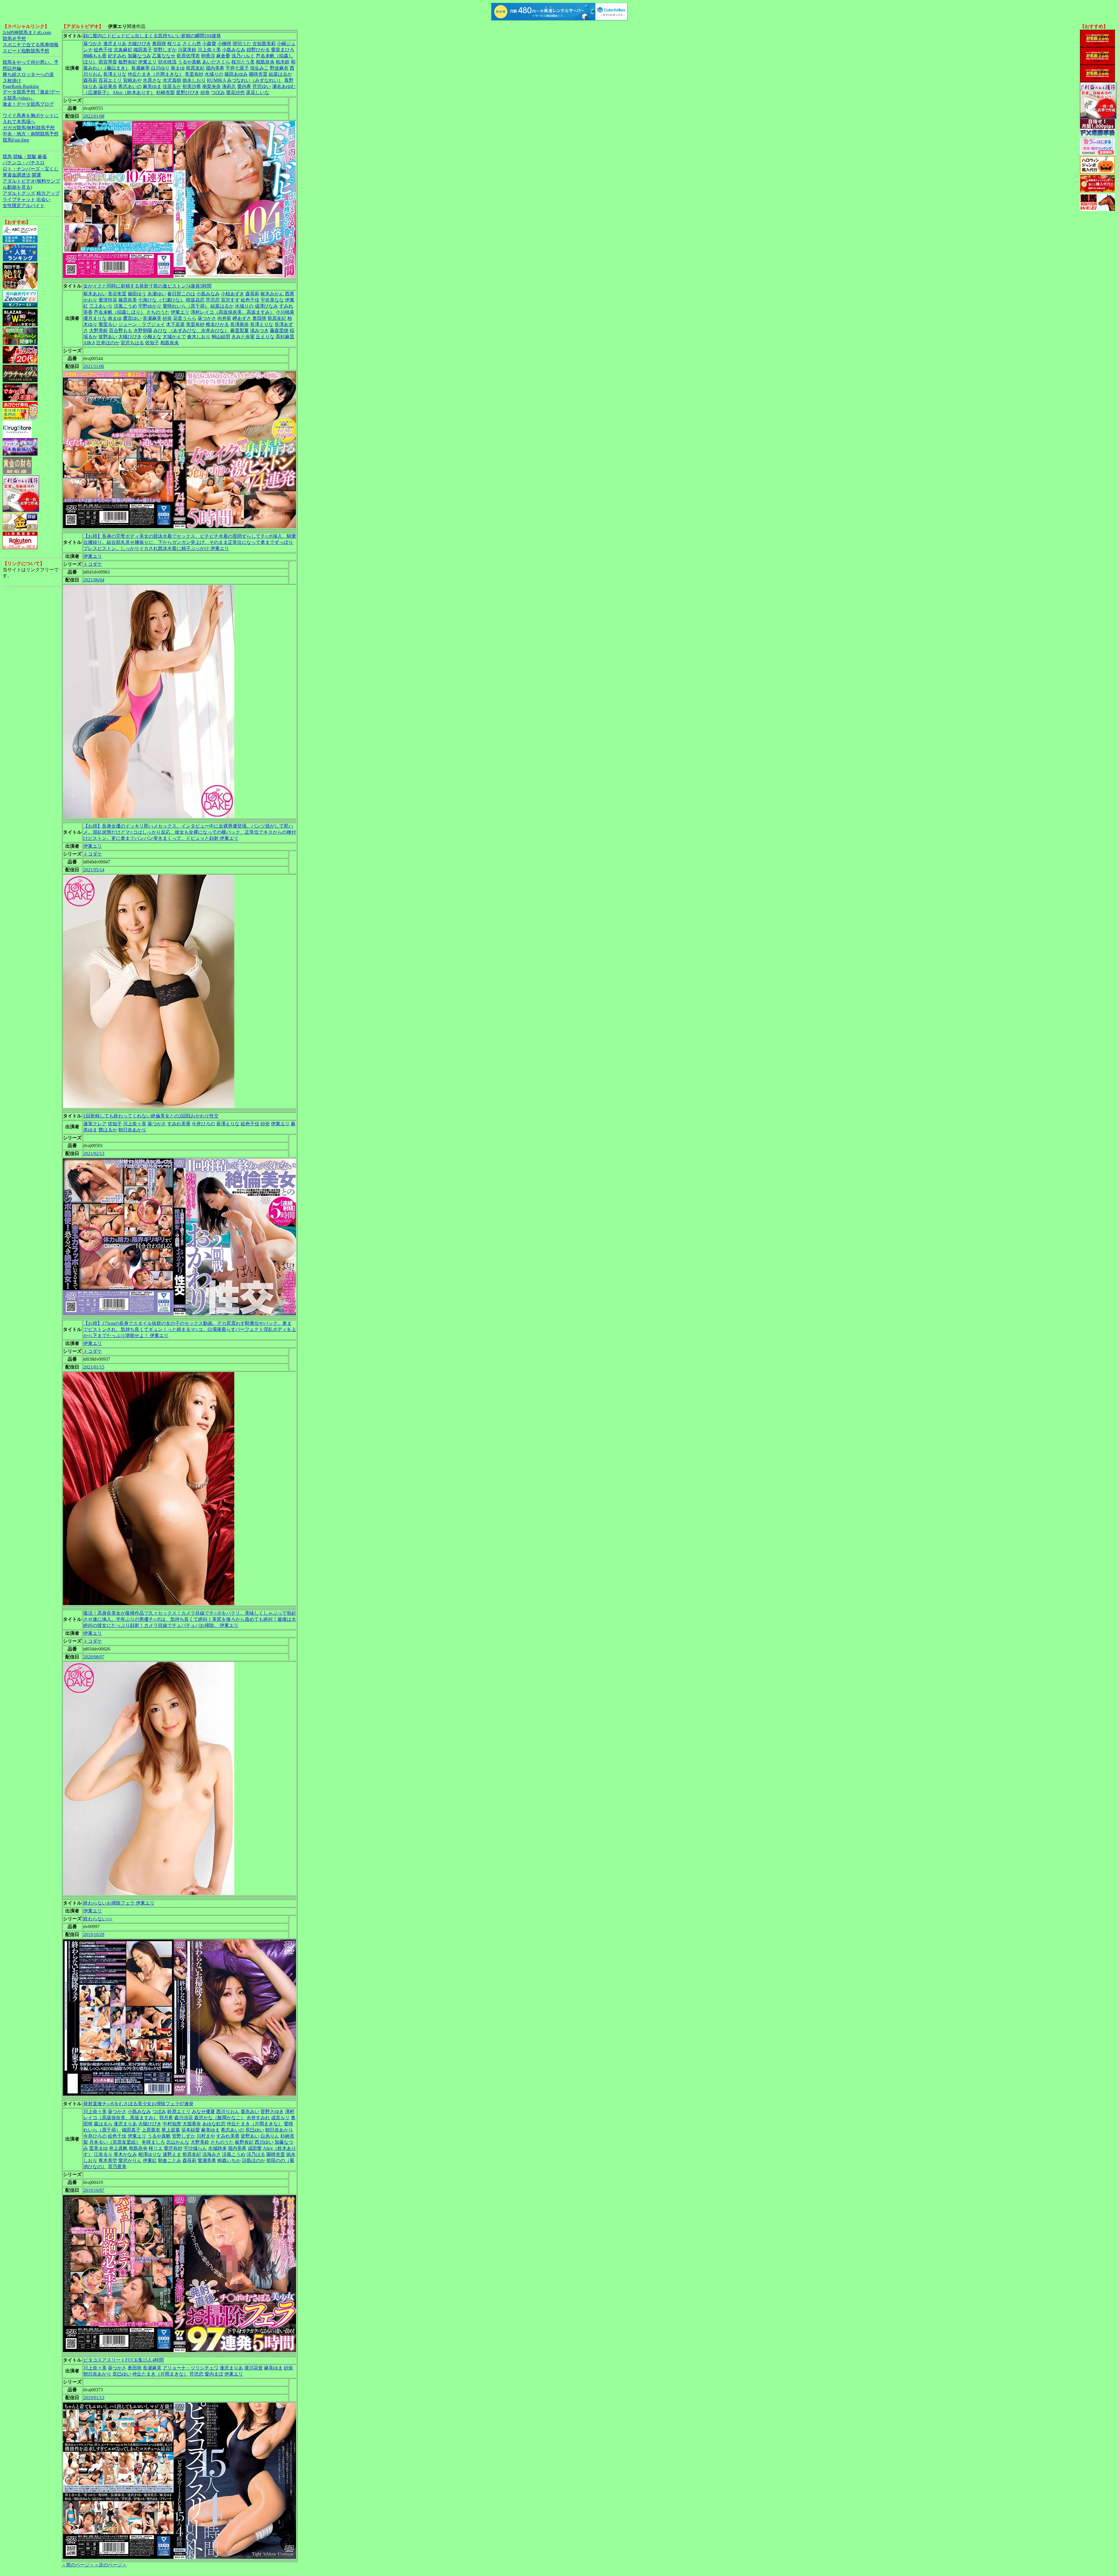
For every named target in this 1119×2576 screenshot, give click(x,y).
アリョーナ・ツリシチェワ (191, 2368)
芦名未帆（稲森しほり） (119, 312)
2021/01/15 (94, 1367)
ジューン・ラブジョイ (142, 324)
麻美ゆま (152, 86)
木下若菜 (175, 324)
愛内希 (244, 86)
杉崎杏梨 (166, 92)
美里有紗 (194, 74)
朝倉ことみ (170, 2160)
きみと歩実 (243, 337)
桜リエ (174, 44)
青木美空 (108, 2160)
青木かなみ (125, 2154)
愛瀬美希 (207, 2160)
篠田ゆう (137, 294)
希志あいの (130, 86)
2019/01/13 (94, 2398)
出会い (43, 199)
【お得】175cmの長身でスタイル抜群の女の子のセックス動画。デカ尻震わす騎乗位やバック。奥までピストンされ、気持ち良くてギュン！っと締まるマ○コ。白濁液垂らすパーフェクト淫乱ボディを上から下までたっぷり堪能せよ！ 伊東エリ (190, 1329)
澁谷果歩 (108, 86)
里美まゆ (98, 2148)
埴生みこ (259, 68)
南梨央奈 (212, 86)
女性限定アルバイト (24, 206)
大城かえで (174, 337)
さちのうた (158, 312)
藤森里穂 (279, 330)
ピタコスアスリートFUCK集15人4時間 (124, 2360)
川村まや (206, 2136)
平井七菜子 (237, 68)
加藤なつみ (139, 56)
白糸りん (270, 2136)
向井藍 (224, 318)
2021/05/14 (94, 870)
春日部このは (181, 294)
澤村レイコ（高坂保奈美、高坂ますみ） (233, 312)
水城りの (214, 74)
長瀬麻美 (140, 68)
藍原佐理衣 (188, 56)
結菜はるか (280, 74)
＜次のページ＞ (110, 2565)
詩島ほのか (254, 2160)
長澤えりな (115, 74)
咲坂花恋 (195, 300)
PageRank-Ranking (21, 86)
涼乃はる (256, 2154)
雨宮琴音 (108, 62)
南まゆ (178, 68)
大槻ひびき (139, 44)
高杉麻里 (285, 337)
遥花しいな (258, 92)
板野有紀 (128, 62)
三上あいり (101, 306)
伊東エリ (147, 62)
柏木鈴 (283, 62)
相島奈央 (265, 62)
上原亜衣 (151, 2130)
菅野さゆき (272, 2112)
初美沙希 (192, 86)
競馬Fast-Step (16, 140)
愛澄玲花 (108, 300)
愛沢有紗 (173, 2148)
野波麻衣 (279, 68)
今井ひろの (203, 1124)
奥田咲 (159, 44)
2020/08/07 (94, 1657)
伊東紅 (150, 2160)
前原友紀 (195, 68)
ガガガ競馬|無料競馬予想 (29, 128)
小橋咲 (224, 44)
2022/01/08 (94, 116)
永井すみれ (258, 2118)
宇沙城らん (195, 2148)
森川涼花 (184, 2118)
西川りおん (228, 2112)
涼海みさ (212, 2154)
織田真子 (143, 50)
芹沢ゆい (262, 86)
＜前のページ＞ (78, 2565)
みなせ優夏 (203, 2112)
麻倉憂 (223, 56)
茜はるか (108, 1130)
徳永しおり (194, 80)
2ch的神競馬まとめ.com (27, 32)
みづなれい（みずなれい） (255, 80)
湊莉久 (229, 86)
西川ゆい (264, 2142)
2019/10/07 (94, 2190)
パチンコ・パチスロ (24, 163)
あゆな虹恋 (214, 2124)
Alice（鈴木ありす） (134, 92)
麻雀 (42, 157)
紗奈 (205, 92)
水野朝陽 (143, 330)
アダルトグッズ (19, 193)
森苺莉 (90, 80)
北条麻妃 (123, 50)
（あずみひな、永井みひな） (199, 330)
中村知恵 (172, 2124)
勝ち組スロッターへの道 (28, 74)
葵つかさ (93, 44)
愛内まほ (214, 2374)
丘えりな (265, 337)
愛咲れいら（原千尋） (186, 306)
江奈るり (103, 2154)
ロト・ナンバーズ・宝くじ (31, 169)
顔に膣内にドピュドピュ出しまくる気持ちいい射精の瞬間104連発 (152, 36)
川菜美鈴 (187, 50)
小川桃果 (285, 312)
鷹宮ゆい (132, 318)
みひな (160, 330)
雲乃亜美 (117, 2167)
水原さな (152, 80)
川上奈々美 (209, 50)
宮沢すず (230, 300)
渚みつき (259, 330)
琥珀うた (242, 44)
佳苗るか (172, 86)
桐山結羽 (221, 337)
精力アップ (48, 193)
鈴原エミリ (179, 2112)
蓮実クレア (95, 1124)
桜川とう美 (243, 62)
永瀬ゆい (157, 294)
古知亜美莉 (264, 44)
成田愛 (255, 2148)
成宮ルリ (280, 2118)
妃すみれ (117, 56)
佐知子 (152, 343)
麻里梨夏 (240, 330)
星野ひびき (188, 92)
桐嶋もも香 (95, 56)
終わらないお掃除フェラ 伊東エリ (119, 1903)
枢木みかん (272, 294)
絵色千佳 (103, 50)
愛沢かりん (130, 2160)
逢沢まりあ (115, 44)
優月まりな (95, 318)
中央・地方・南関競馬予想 (31, 134)
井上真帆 (118, 2148)
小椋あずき (233, 294)
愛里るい (108, 324)
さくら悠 (192, 44)
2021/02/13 (94, 1153)
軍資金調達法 (17, 175)
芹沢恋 (213, 300)
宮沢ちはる (132, 343)
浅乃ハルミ (243, 56)
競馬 (7, 157)
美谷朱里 (117, 294)
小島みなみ (234, 50)
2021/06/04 (94, 580)
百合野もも (121, 330)
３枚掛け (12, 81)
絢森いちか (229, 2160)
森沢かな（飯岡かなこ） (220, 2118)
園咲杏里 (258, 74)
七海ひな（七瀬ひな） (161, 300)
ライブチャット (19, 199)
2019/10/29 (94, 1934)
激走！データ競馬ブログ (28, 104)
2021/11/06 (94, 366)
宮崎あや (132, 80)
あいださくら (216, 62)
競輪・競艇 (25, 157)
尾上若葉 (171, 2130)
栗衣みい (250, 2112)
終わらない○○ (98, 1919)
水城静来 (217, 2148)
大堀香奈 (192, 2124)
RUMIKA (216, 80)
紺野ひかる (258, 50)
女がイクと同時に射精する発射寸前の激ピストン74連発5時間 (147, 286)
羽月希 (166, 2118)
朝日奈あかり (132, 1130)
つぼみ (218, 92)
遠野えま (172, 2154)
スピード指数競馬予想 (26, 51)
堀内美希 (215, 68)
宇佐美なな (272, 300)
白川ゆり (160, 68)
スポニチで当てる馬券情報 (31, 45)
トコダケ (93, 564)
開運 (36, 175)
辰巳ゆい (255, 2130)
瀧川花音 (254, 2368)
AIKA (89, 343)
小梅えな (152, 337)
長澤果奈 (240, 324)
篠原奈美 (128, 300)
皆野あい (108, 337)
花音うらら (185, 318)
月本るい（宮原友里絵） (115, 2142)
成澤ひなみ (266, 306)
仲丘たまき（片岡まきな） (156, 74)
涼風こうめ (125, 306)
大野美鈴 (98, 330)
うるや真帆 (189, 62)
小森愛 (209, 44)
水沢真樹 (172, 80)
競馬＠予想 (14, 39)
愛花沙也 (235, 92)
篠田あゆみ (236, 74)
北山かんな (178, 2142)
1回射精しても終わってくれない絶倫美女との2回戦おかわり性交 (151, 1116)
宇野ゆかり (150, 306)
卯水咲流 (167, 62)
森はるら (103, 2124)
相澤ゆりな (150, 2154)
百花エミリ (110, 80)
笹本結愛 (191, 2130)
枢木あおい (95, 294)
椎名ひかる (217, 324)
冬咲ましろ (153, 2142)
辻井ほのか (108, 343)
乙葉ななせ (164, 56)
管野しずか (165, 50)
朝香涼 (208, 56)
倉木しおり (199, 337)
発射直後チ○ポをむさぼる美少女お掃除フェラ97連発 (138, 2104)
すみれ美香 (179, 1124)
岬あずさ (242, 318)
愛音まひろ (283, 50)
